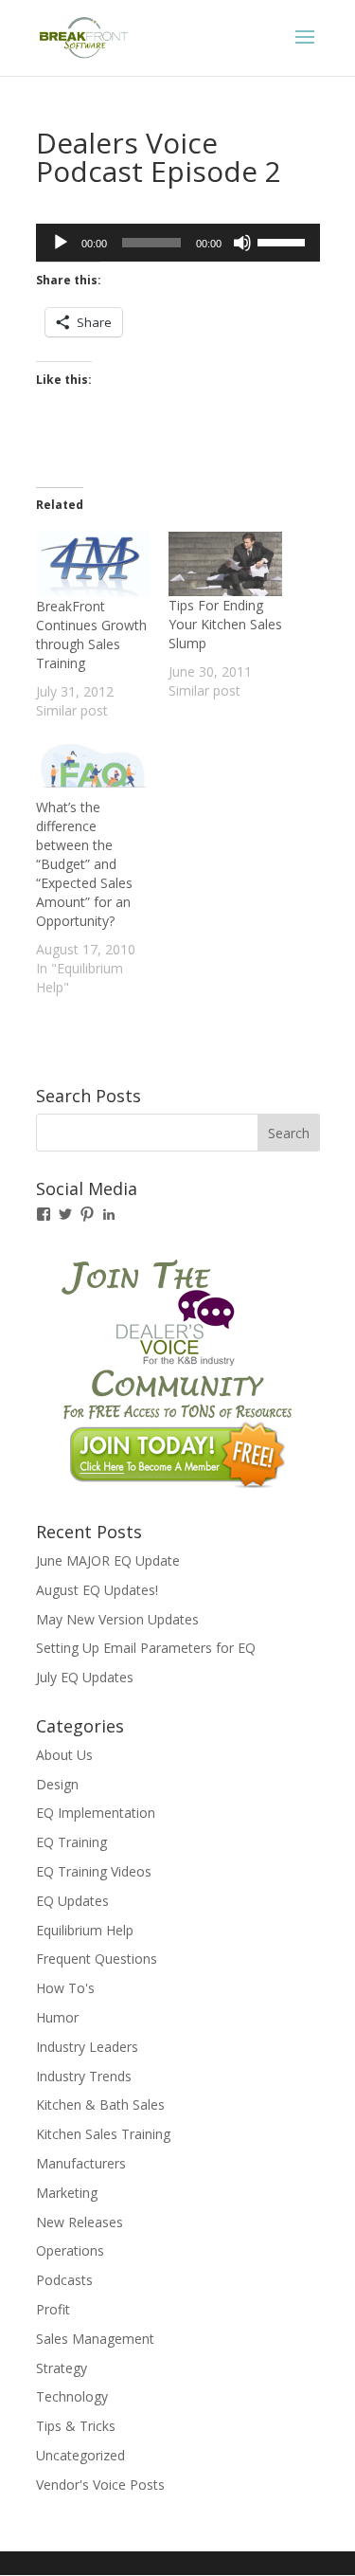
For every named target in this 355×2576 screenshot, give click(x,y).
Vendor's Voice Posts (100, 2485)
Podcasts (64, 2280)
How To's (65, 1988)
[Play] (61, 243)
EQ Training (71, 1842)
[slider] (284, 241)
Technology (72, 2396)
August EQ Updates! (97, 1590)
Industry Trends (84, 2076)
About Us (64, 1755)
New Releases (80, 2222)
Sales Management (95, 2339)
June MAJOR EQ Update (108, 1560)
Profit (53, 2309)
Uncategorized (80, 2455)
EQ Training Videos (94, 1871)
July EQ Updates (85, 1677)
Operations (70, 2250)
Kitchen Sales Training (103, 2134)
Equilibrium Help (85, 1930)
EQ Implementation (96, 1813)
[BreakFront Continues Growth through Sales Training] (93, 564)
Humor (57, 2017)
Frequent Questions (97, 1959)
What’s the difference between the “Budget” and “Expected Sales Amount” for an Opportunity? (84, 864)
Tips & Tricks (76, 2426)
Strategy (62, 2368)
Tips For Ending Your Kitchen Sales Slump (225, 624)
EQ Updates (72, 1901)
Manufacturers (81, 2163)
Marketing (67, 2193)
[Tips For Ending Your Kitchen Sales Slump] (225, 564)
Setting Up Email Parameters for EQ (146, 1648)
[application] (178, 243)
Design (57, 1784)
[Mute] (242, 243)
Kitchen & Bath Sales (100, 2104)
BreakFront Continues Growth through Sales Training (91, 635)
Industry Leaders (87, 2047)
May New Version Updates (117, 1619)
